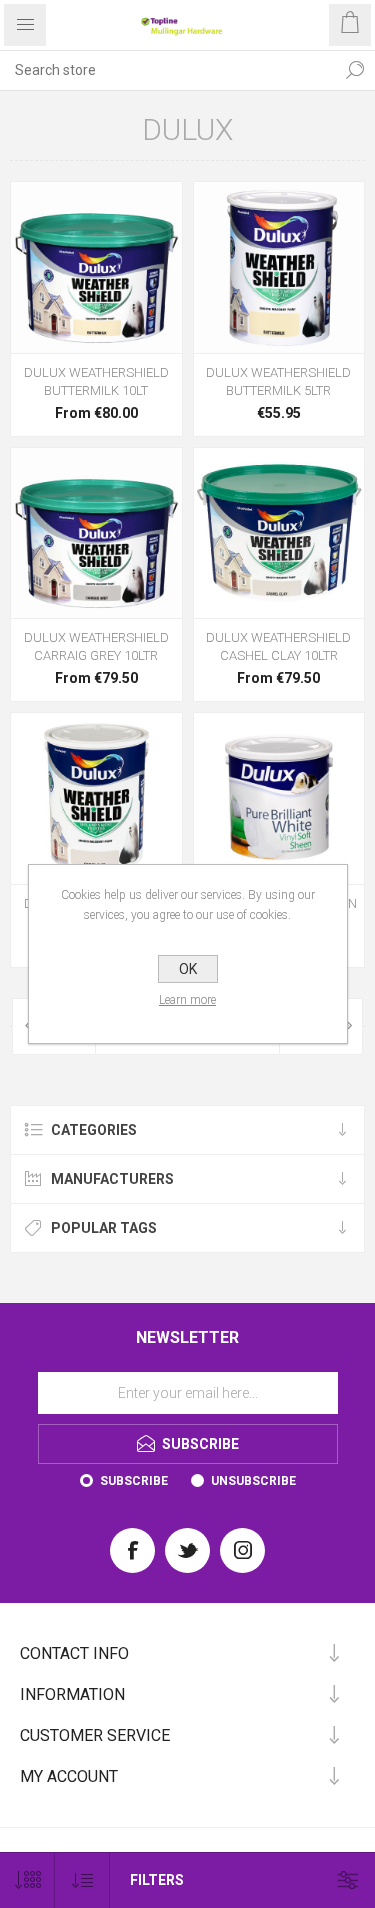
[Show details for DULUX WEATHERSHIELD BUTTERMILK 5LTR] (279, 267)
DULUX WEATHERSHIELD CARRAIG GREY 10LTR (96, 646)
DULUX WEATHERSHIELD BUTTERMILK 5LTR (278, 381)
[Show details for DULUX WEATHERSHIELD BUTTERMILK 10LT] (96, 267)
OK (188, 969)
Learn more (187, 1000)
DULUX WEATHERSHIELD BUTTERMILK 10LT (96, 381)
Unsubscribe (253, 1481)
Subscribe (134, 1481)
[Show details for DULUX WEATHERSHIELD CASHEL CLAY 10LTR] (279, 533)
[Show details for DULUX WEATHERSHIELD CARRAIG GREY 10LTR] (96, 533)
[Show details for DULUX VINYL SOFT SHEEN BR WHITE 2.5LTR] (279, 798)
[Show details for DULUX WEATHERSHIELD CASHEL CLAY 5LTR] (96, 798)
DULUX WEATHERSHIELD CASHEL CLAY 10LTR (278, 646)
